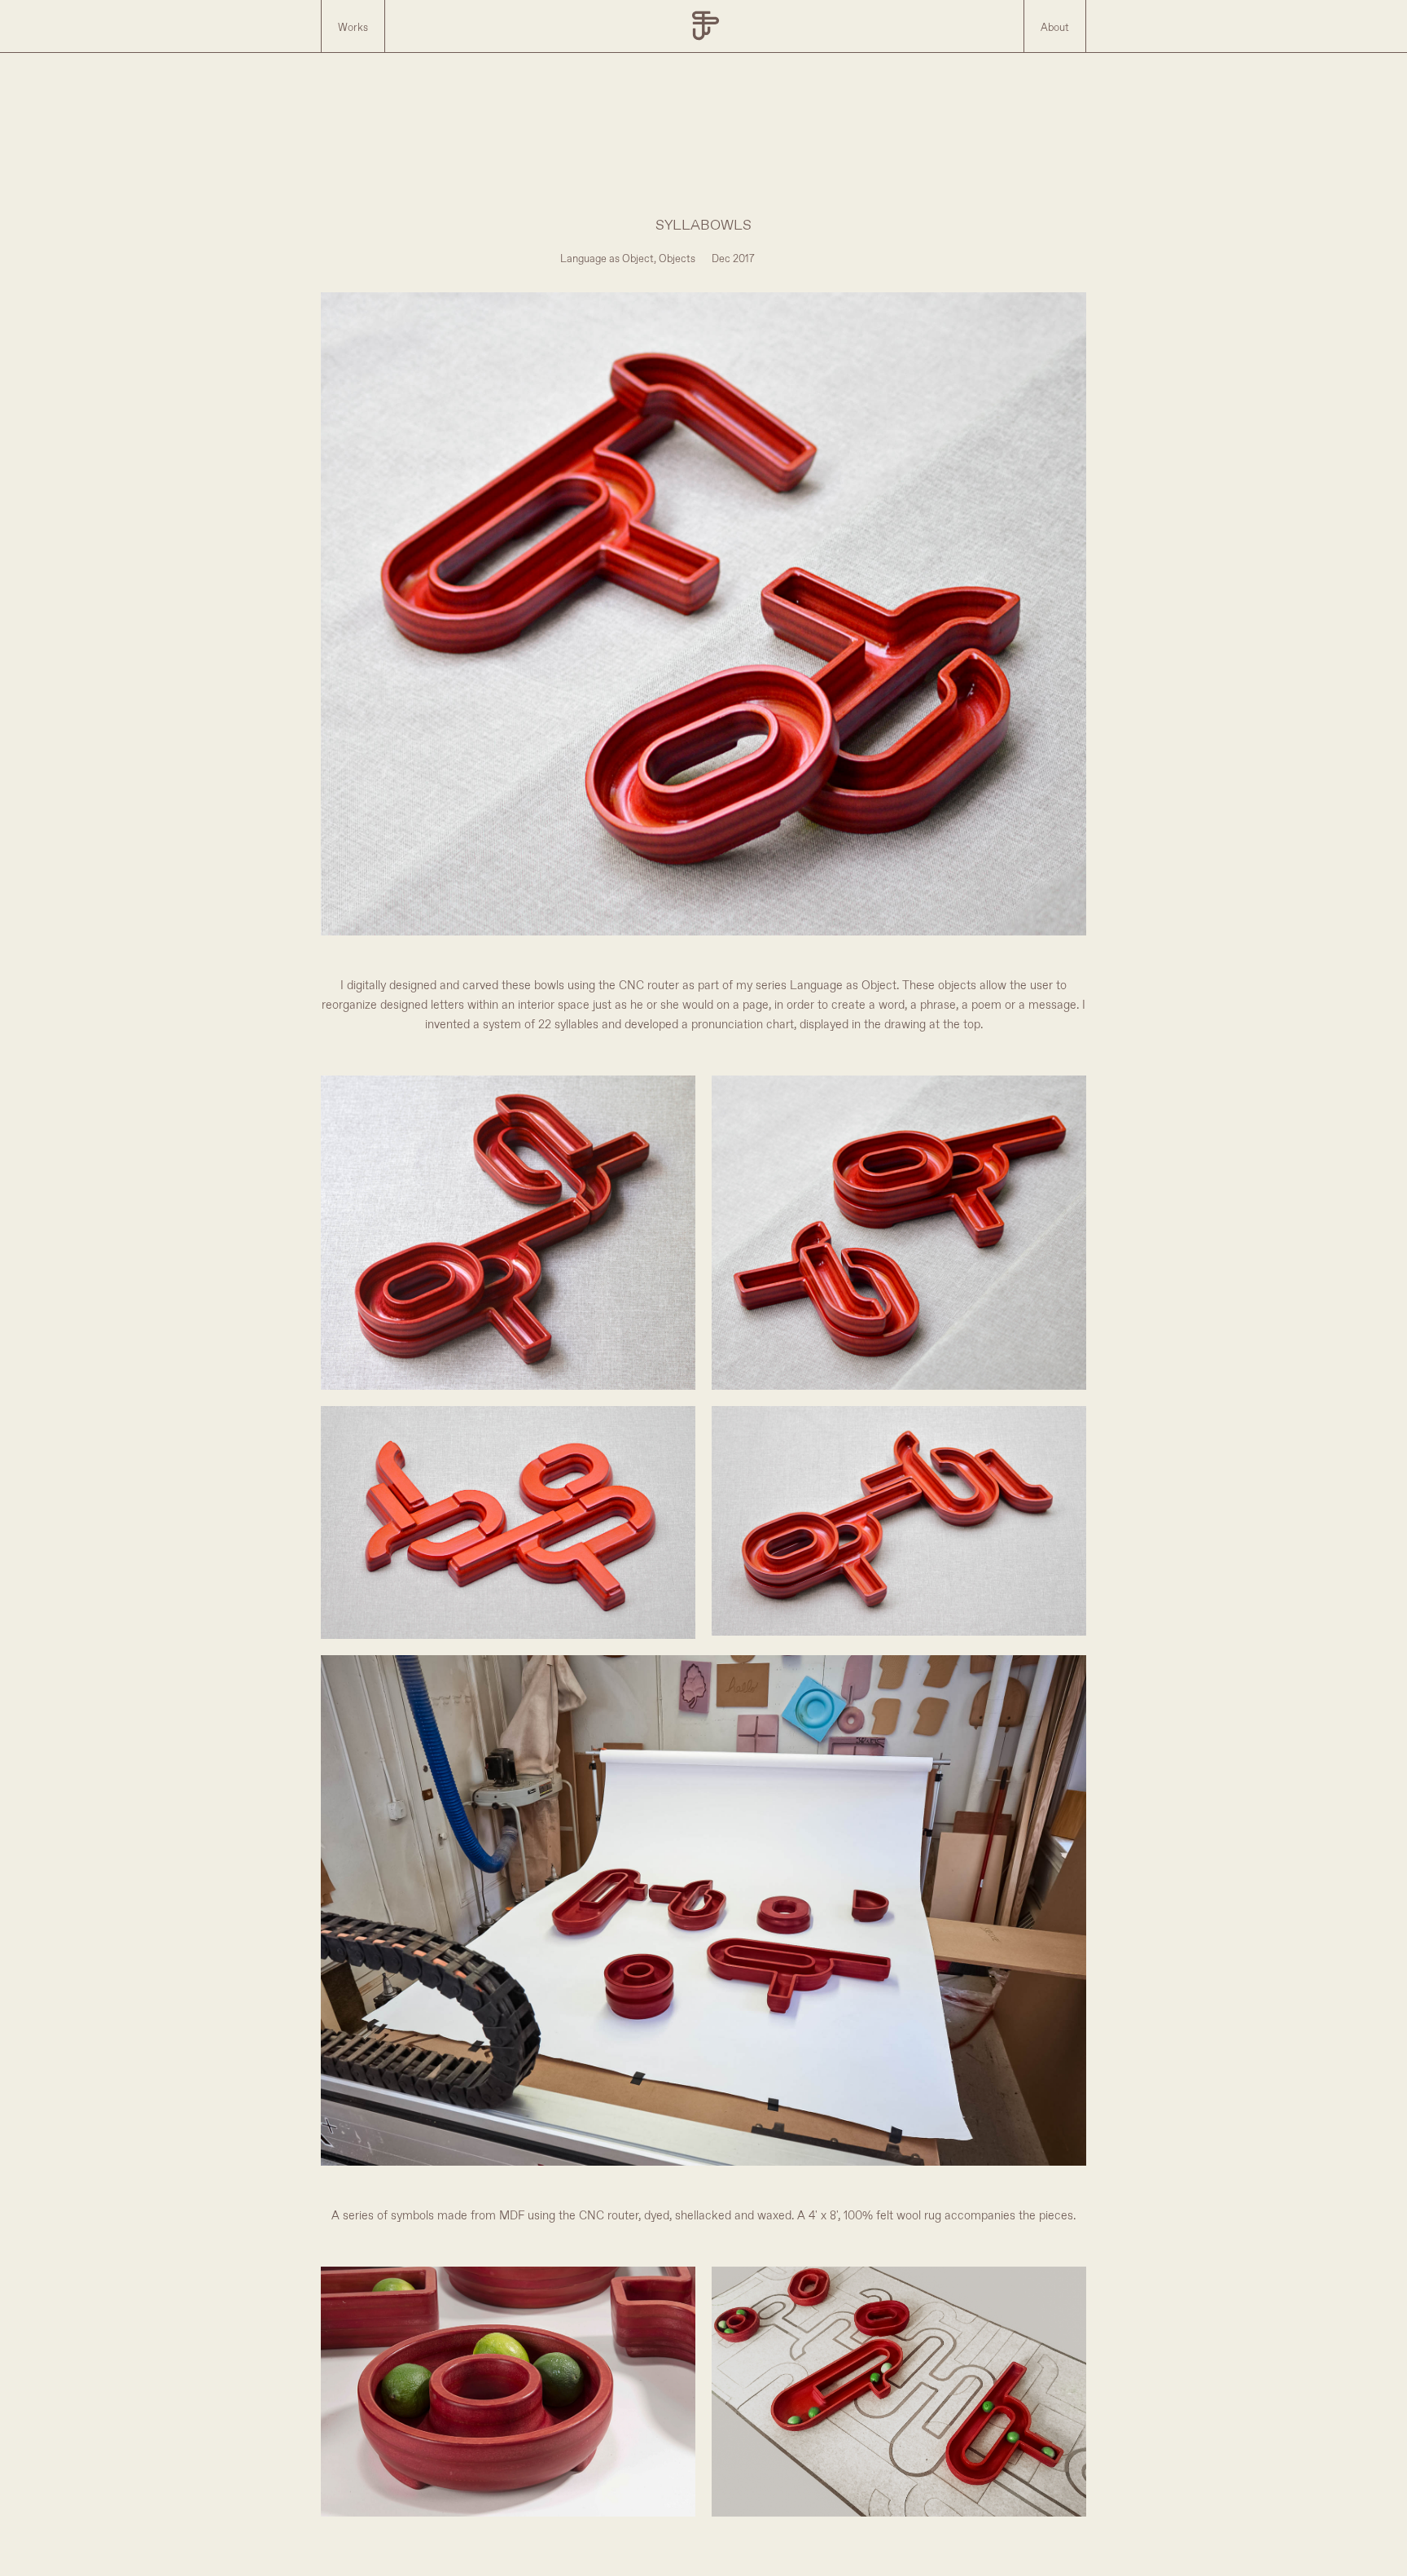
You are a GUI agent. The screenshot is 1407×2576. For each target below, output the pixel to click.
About (1055, 28)
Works (353, 28)
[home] (704, 26)
